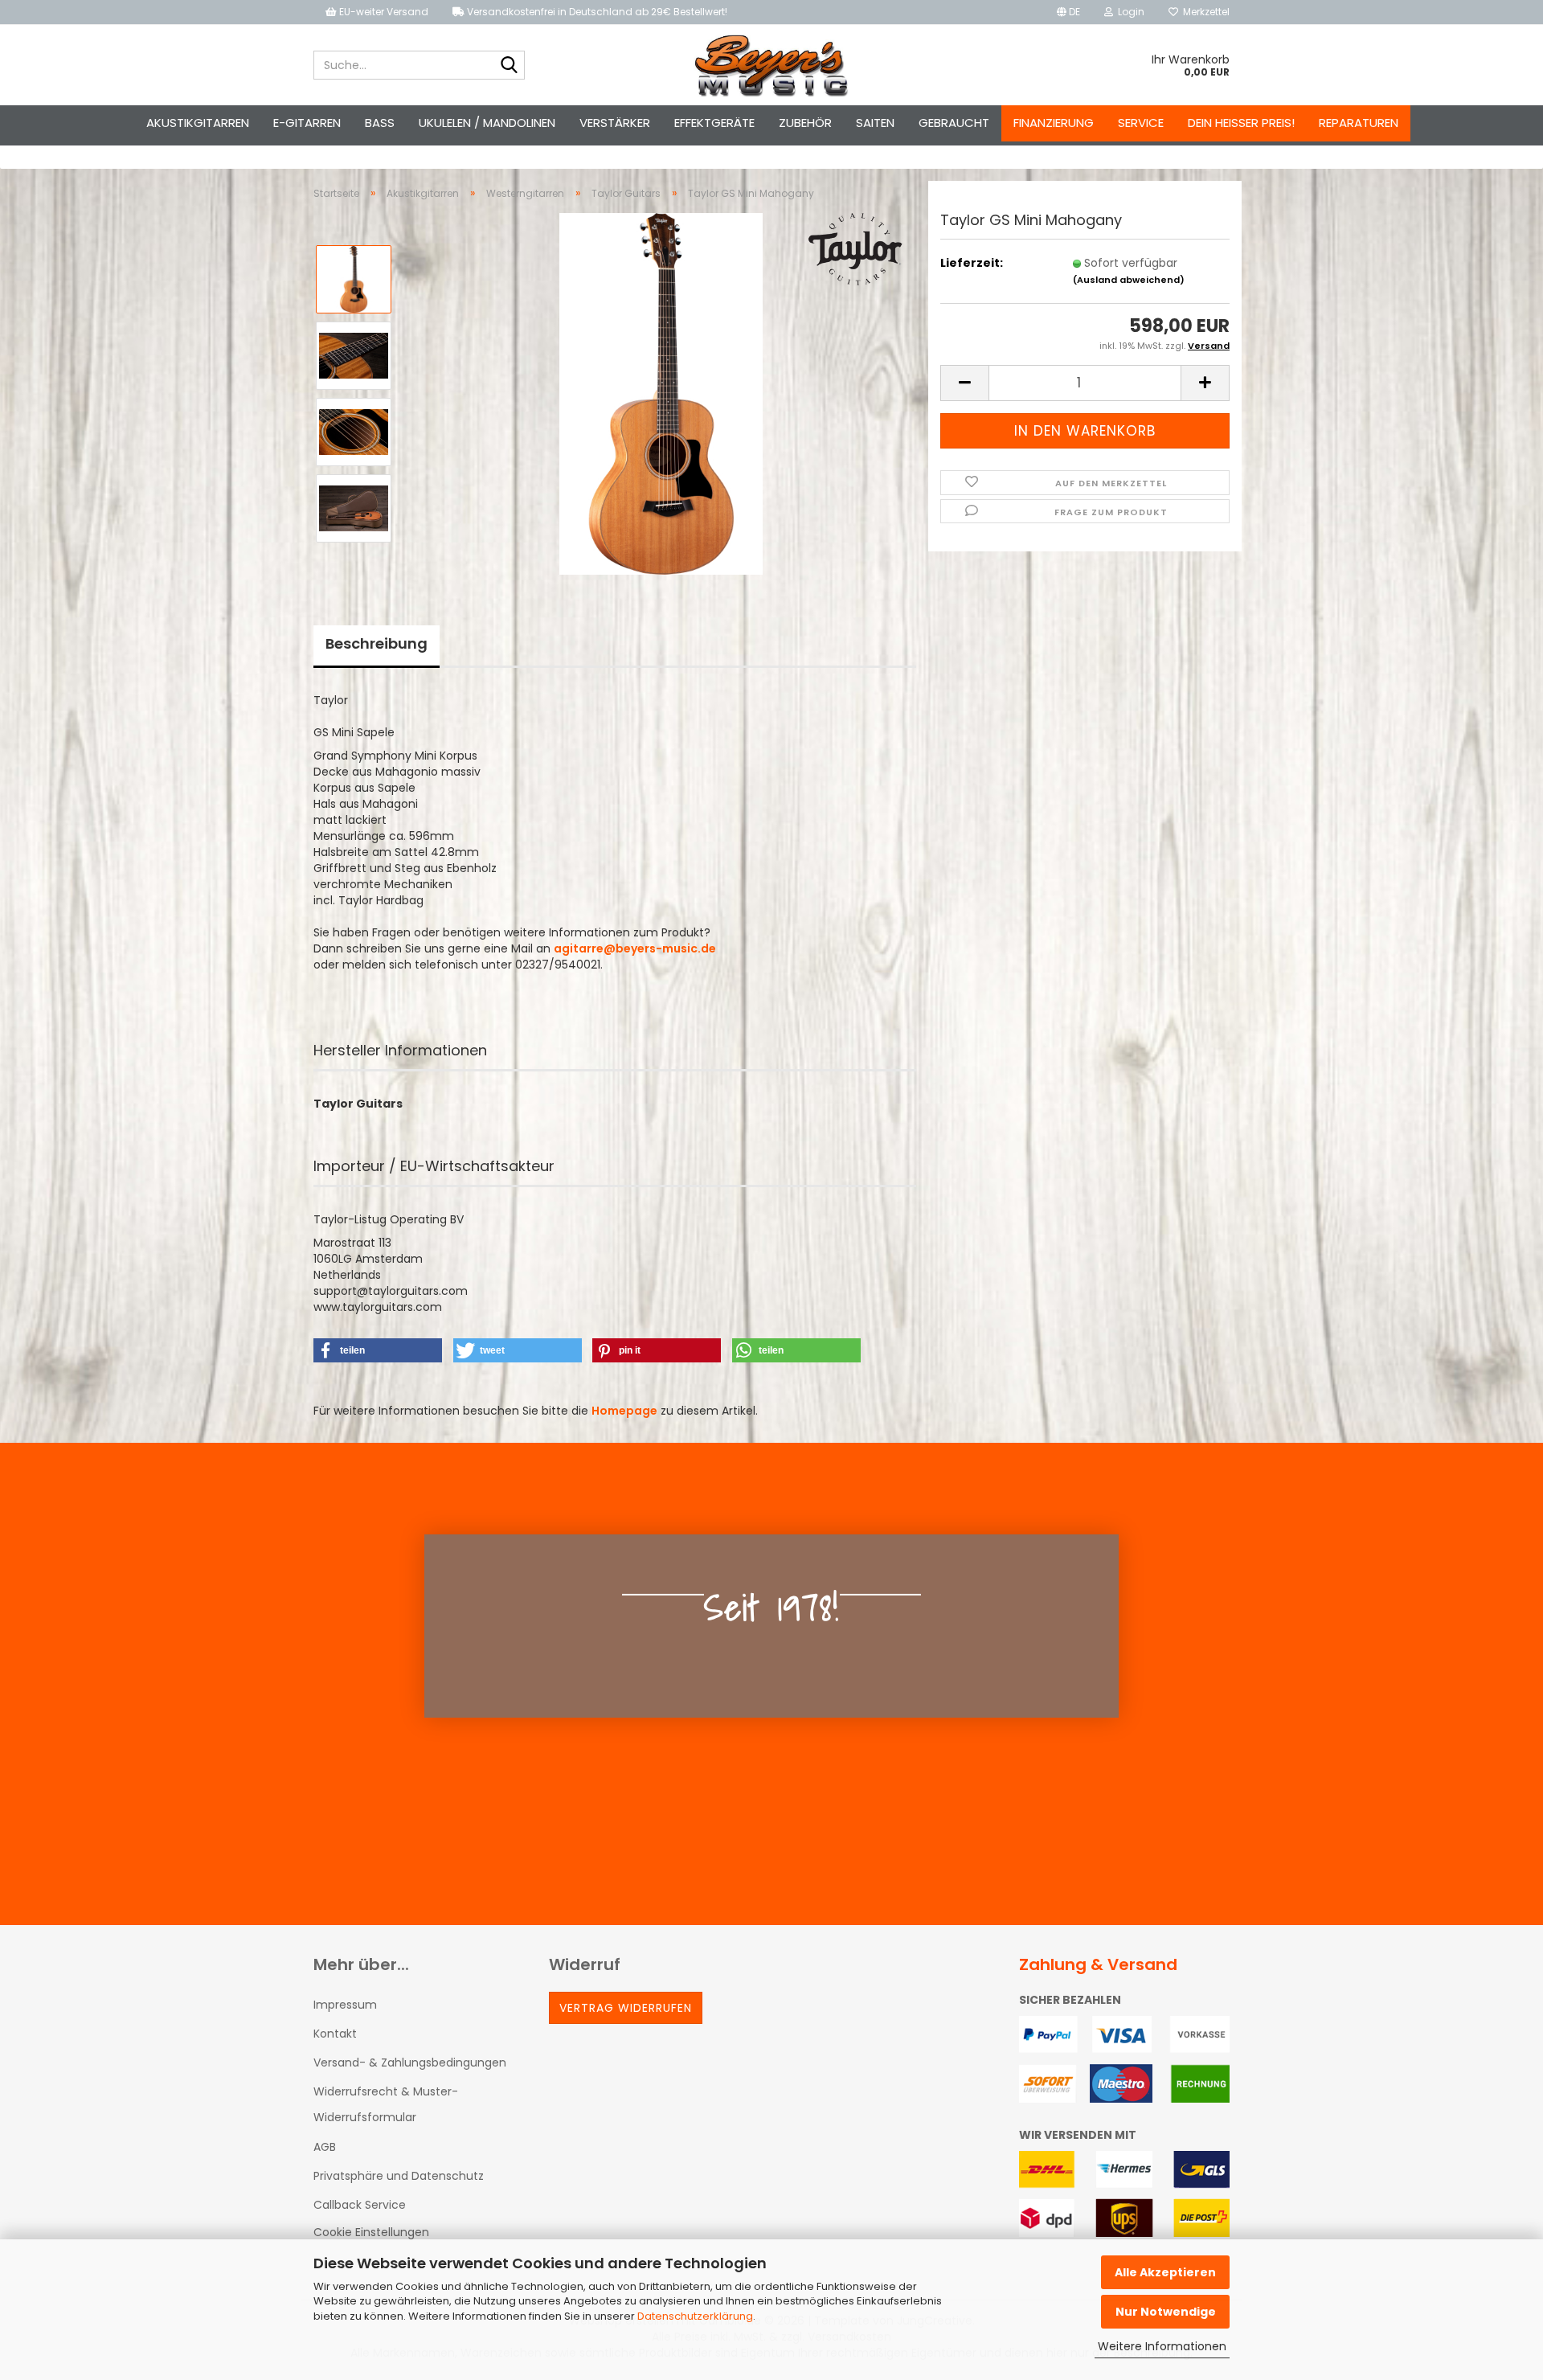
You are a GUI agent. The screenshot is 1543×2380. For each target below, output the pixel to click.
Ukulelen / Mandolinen (487, 123)
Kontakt (335, 2034)
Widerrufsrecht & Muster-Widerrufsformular (386, 2104)
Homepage (624, 1411)
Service (1141, 123)
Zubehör (805, 123)
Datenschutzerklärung (695, 2316)
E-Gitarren (307, 123)
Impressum (345, 2005)
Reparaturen (1359, 123)
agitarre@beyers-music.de (635, 948)
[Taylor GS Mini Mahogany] (661, 393)
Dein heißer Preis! (1241, 123)
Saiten (875, 123)
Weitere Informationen (1162, 2346)
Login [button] (1129, 12)
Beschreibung (377, 643)
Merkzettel (1204, 12)
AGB (325, 2147)
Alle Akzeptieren (1165, 2272)
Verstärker (615, 123)
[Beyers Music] (772, 65)
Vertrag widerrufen (626, 2008)
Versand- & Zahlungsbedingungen (410, 2063)
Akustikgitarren (198, 123)
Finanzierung (1054, 123)
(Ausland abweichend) (1129, 280)
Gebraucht (954, 123)
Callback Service (360, 2205)
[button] (1068, 12)
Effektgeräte (714, 123)
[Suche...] (510, 66)
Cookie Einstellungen (371, 2232)
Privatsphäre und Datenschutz (399, 2176)
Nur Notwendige (1166, 2312)
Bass (380, 123)
